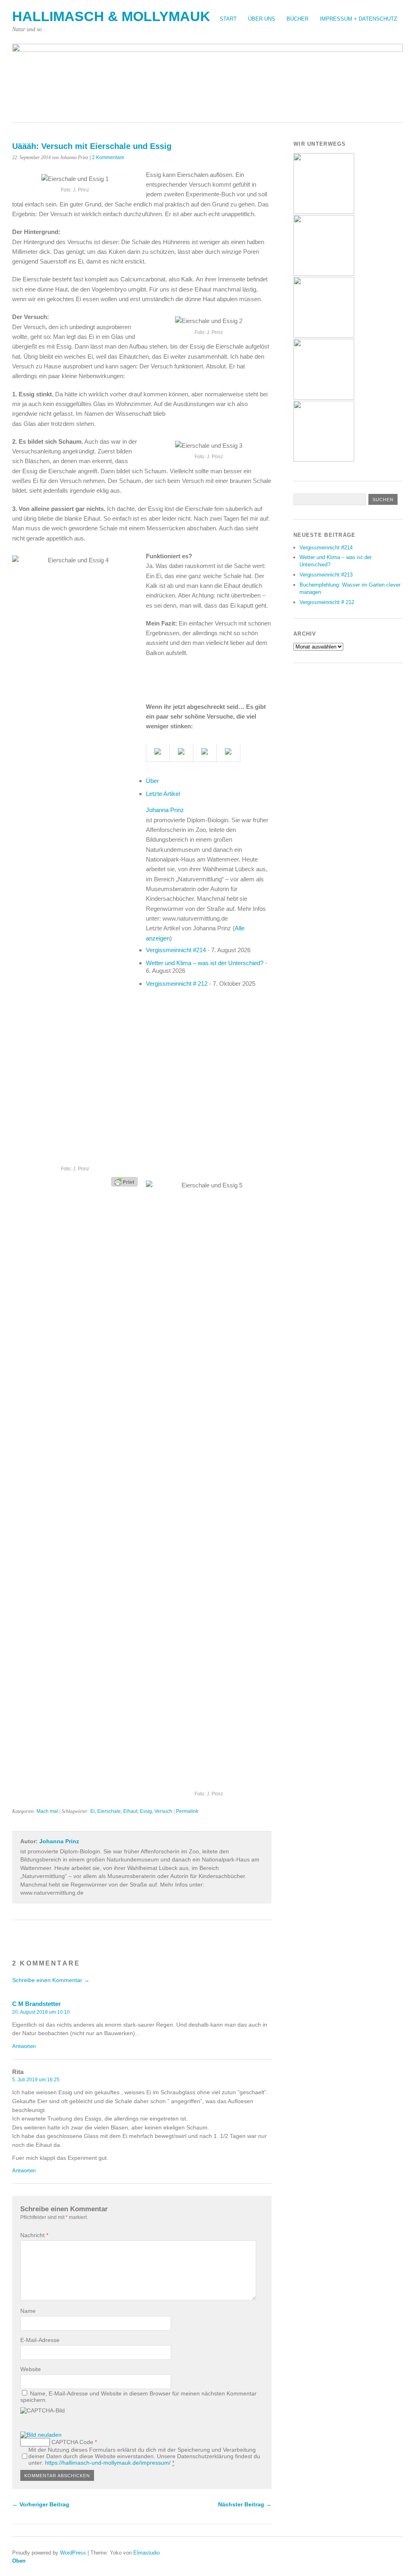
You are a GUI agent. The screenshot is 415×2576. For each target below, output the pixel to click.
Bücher (297, 19)
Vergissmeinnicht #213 (326, 575)
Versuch (163, 1811)
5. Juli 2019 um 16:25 (36, 2080)
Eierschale (109, 1811)
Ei (93, 1811)
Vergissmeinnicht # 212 (177, 984)
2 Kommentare (108, 157)
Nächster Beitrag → (245, 2504)
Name (28, 2311)
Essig (146, 1811)
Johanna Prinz (165, 810)
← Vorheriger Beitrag (41, 2504)
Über (152, 781)
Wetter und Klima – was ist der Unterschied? (205, 963)
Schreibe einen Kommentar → (51, 1980)
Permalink (187, 1811)
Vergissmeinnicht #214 (176, 950)
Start (228, 19)
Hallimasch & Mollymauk (111, 16)
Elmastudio (147, 2553)
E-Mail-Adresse (40, 2340)
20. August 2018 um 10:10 (41, 2012)
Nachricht (34, 2235)
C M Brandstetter (36, 2004)
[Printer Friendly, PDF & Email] (124, 1181)
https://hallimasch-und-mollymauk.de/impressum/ (108, 2463)
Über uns (262, 19)
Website (31, 2369)
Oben (19, 2561)
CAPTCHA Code (72, 2442)
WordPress (73, 2553)
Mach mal (47, 1811)
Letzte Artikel (163, 794)
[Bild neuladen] (41, 2435)
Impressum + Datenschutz (358, 19)
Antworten (24, 2046)
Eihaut (130, 1811)
